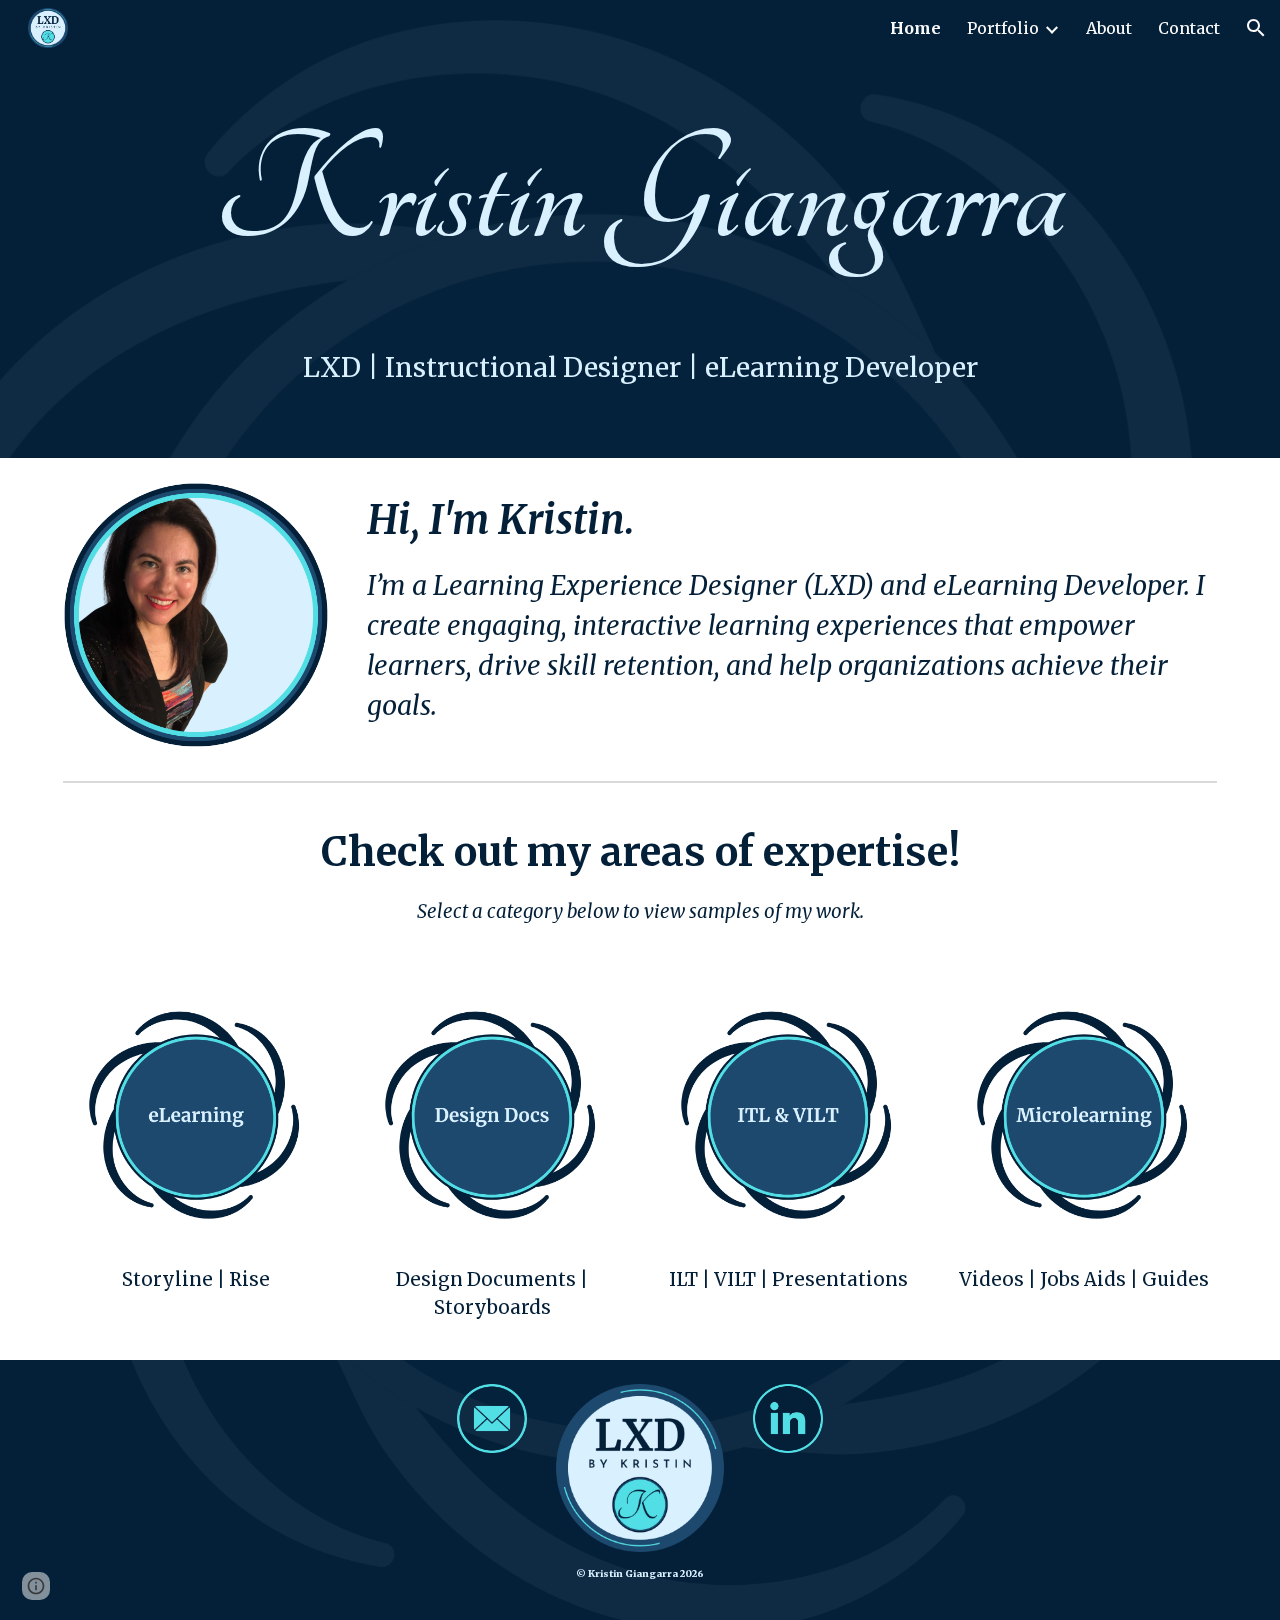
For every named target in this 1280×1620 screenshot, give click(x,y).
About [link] (1109, 28)
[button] (1256, 28)
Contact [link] (1189, 28)
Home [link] (915, 28)
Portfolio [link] (1003, 28)
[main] (640, 195)
